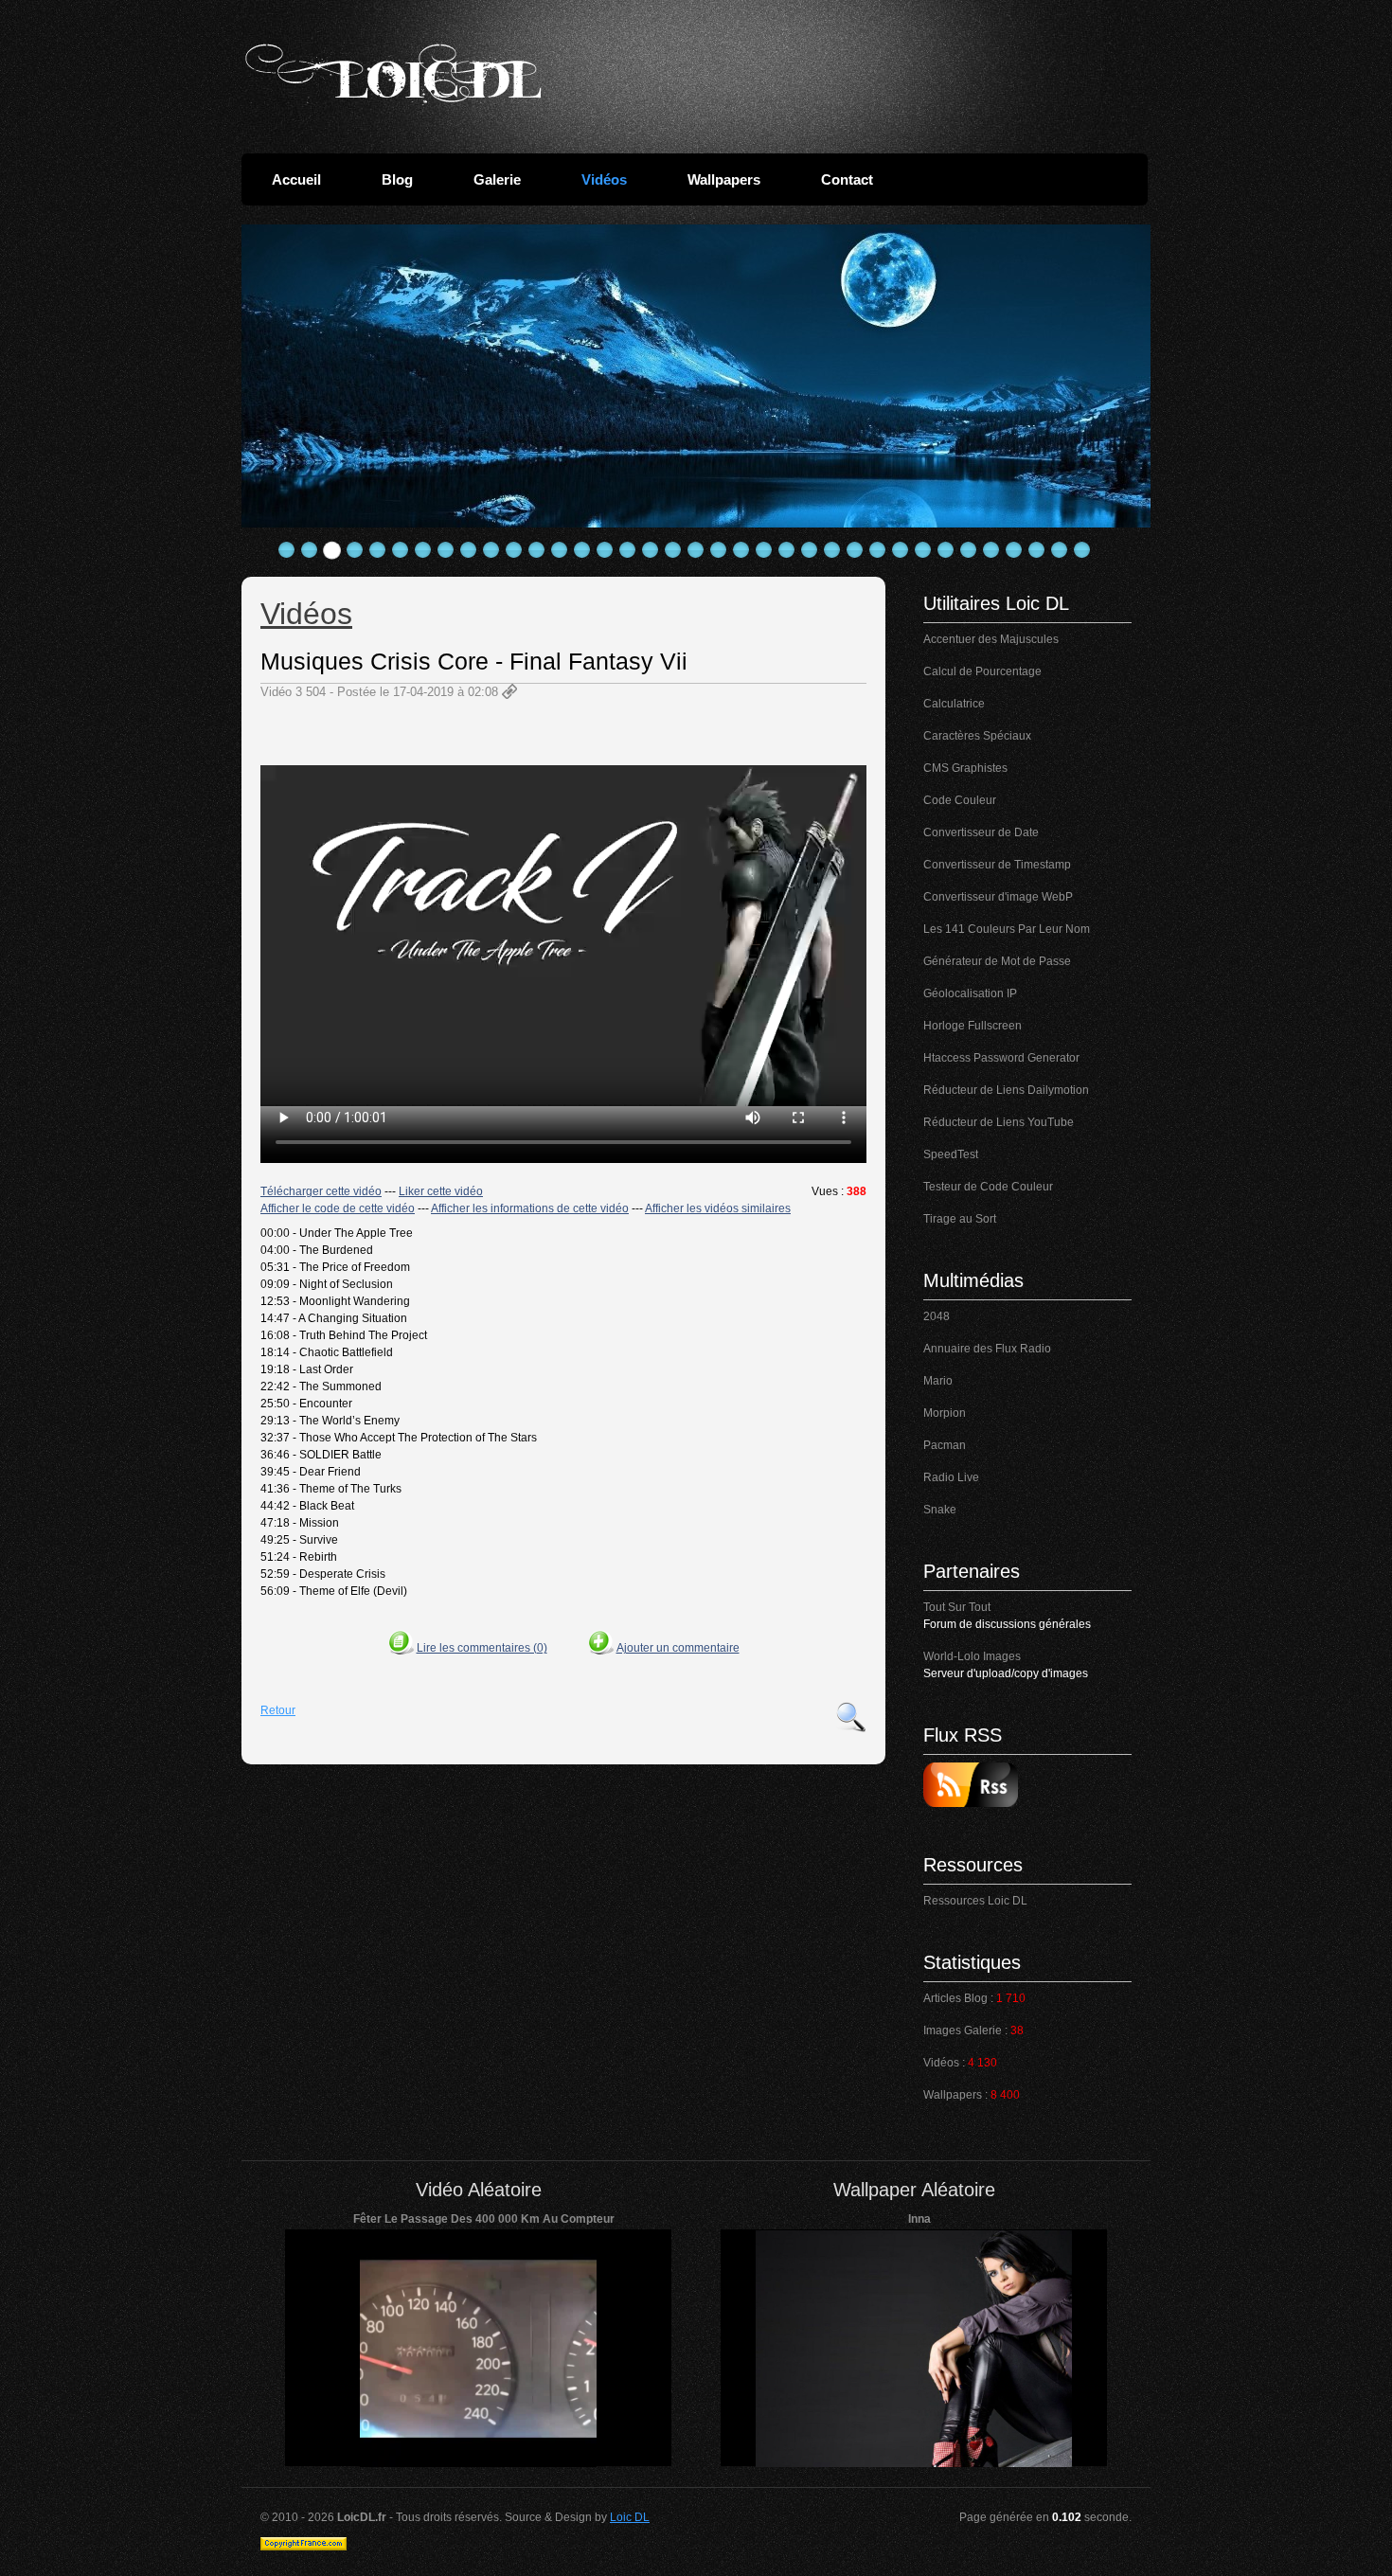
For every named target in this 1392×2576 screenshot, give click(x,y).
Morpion (945, 1413)
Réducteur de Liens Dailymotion (1006, 1090)
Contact (847, 179)
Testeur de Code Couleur (988, 1187)
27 (878, 550)
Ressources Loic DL (975, 1901)
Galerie (497, 179)
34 (1037, 550)
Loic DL (630, 2517)
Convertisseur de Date (981, 832)
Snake (940, 1510)
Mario (938, 1381)
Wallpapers (724, 179)
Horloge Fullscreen (973, 1026)
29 (923, 550)
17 (651, 550)
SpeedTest (951, 1154)
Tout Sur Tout (957, 1607)
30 (946, 550)
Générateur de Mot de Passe (997, 961)
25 (832, 550)
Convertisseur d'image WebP (998, 897)
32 (991, 550)
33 (1014, 550)
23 (787, 550)
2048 (937, 1316)
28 (901, 550)
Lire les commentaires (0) (482, 1648)
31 (969, 550)
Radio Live (951, 1477)
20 (719, 550)
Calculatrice (954, 704)
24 (810, 550)
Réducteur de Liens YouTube (999, 1122)
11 (514, 550)
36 (1082, 550)
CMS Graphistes (965, 768)
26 (855, 550)
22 (764, 550)
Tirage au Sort (960, 1219)
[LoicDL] (393, 74)
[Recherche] (851, 1717)
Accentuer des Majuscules (991, 639)
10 (491, 550)
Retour (278, 1710)
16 (628, 550)
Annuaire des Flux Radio (987, 1349)
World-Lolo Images (972, 1656)
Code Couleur (960, 800)
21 (741, 550)
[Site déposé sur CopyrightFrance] (303, 2547)
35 (1060, 550)
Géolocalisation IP (970, 993)
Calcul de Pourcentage (982, 671)
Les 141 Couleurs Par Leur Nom (1007, 929)
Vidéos (604, 179)
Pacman (945, 1445)
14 (582, 550)
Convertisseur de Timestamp (997, 865)
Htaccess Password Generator (1001, 1058)
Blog (397, 179)
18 (673, 550)
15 (605, 550)
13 (560, 550)
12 (537, 550)
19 (696, 550)
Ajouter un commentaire (678, 1648)
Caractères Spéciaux (977, 736)
